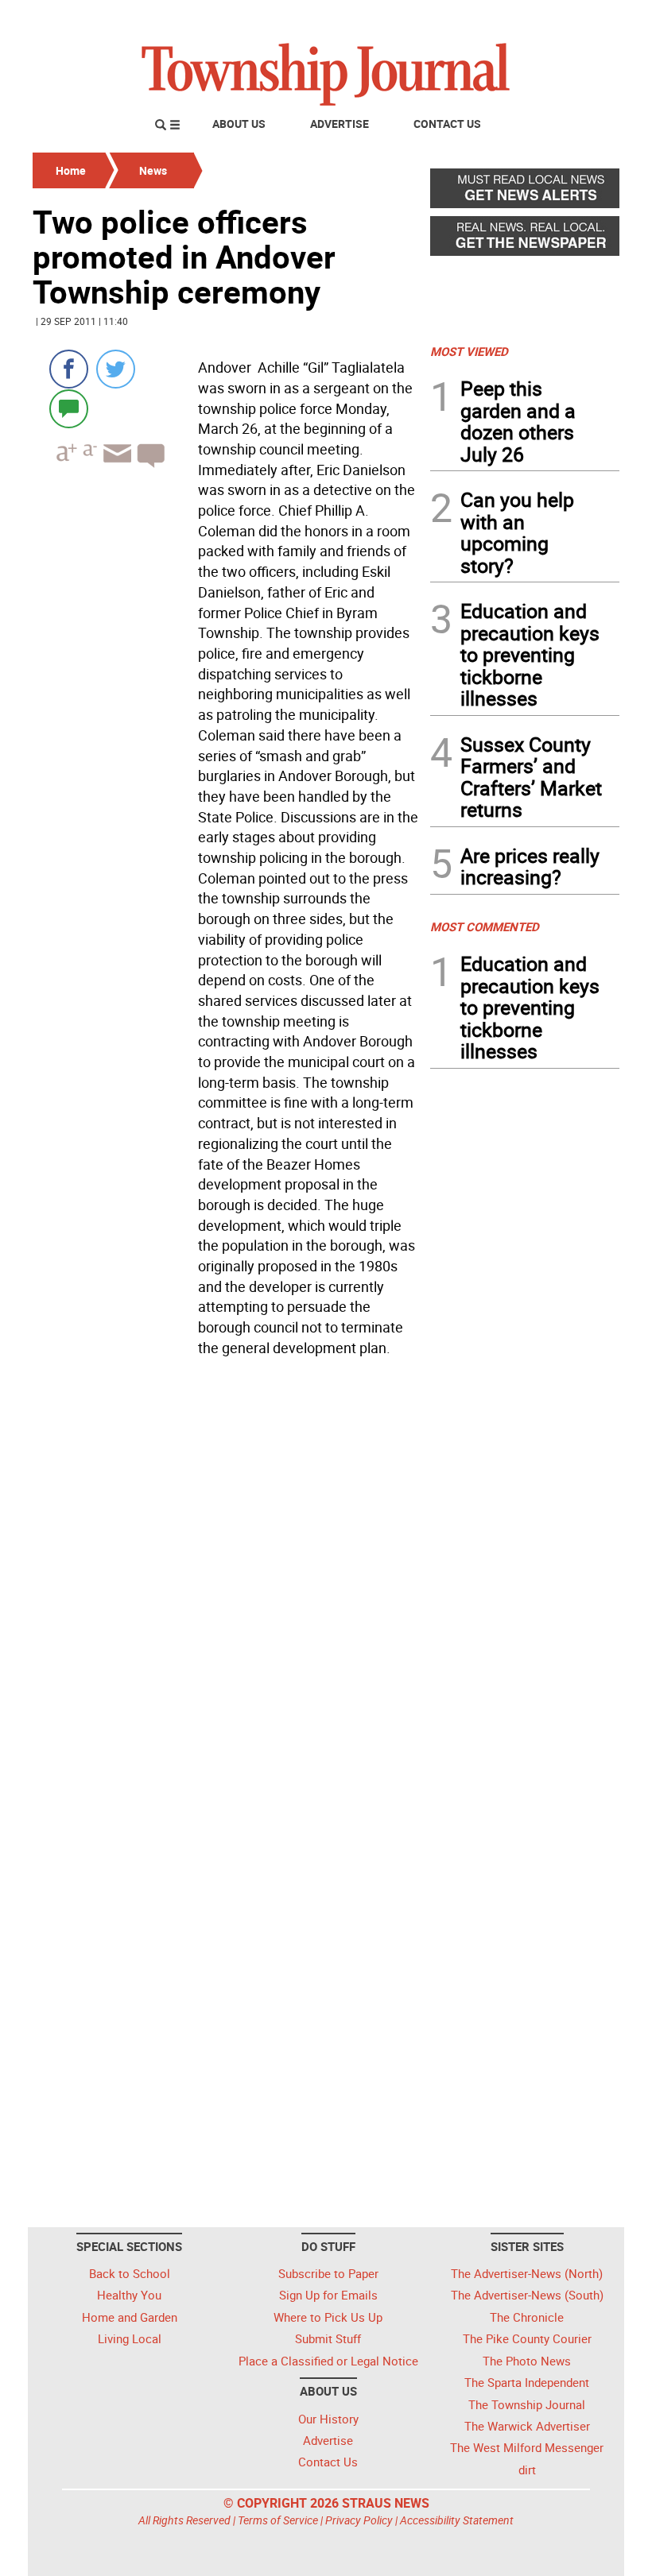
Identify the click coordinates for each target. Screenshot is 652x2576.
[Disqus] (227, 1581)
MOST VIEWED (469, 351)
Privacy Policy (359, 2520)
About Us (239, 124)
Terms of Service (278, 2520)
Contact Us (447, 124)
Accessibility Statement (457, 2520)
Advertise (340, 124)
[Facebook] (69, 369)
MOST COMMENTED (485, 926)
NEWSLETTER (491, 18)
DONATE (581, 18)
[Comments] (69, 408)
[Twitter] (116, 369)
